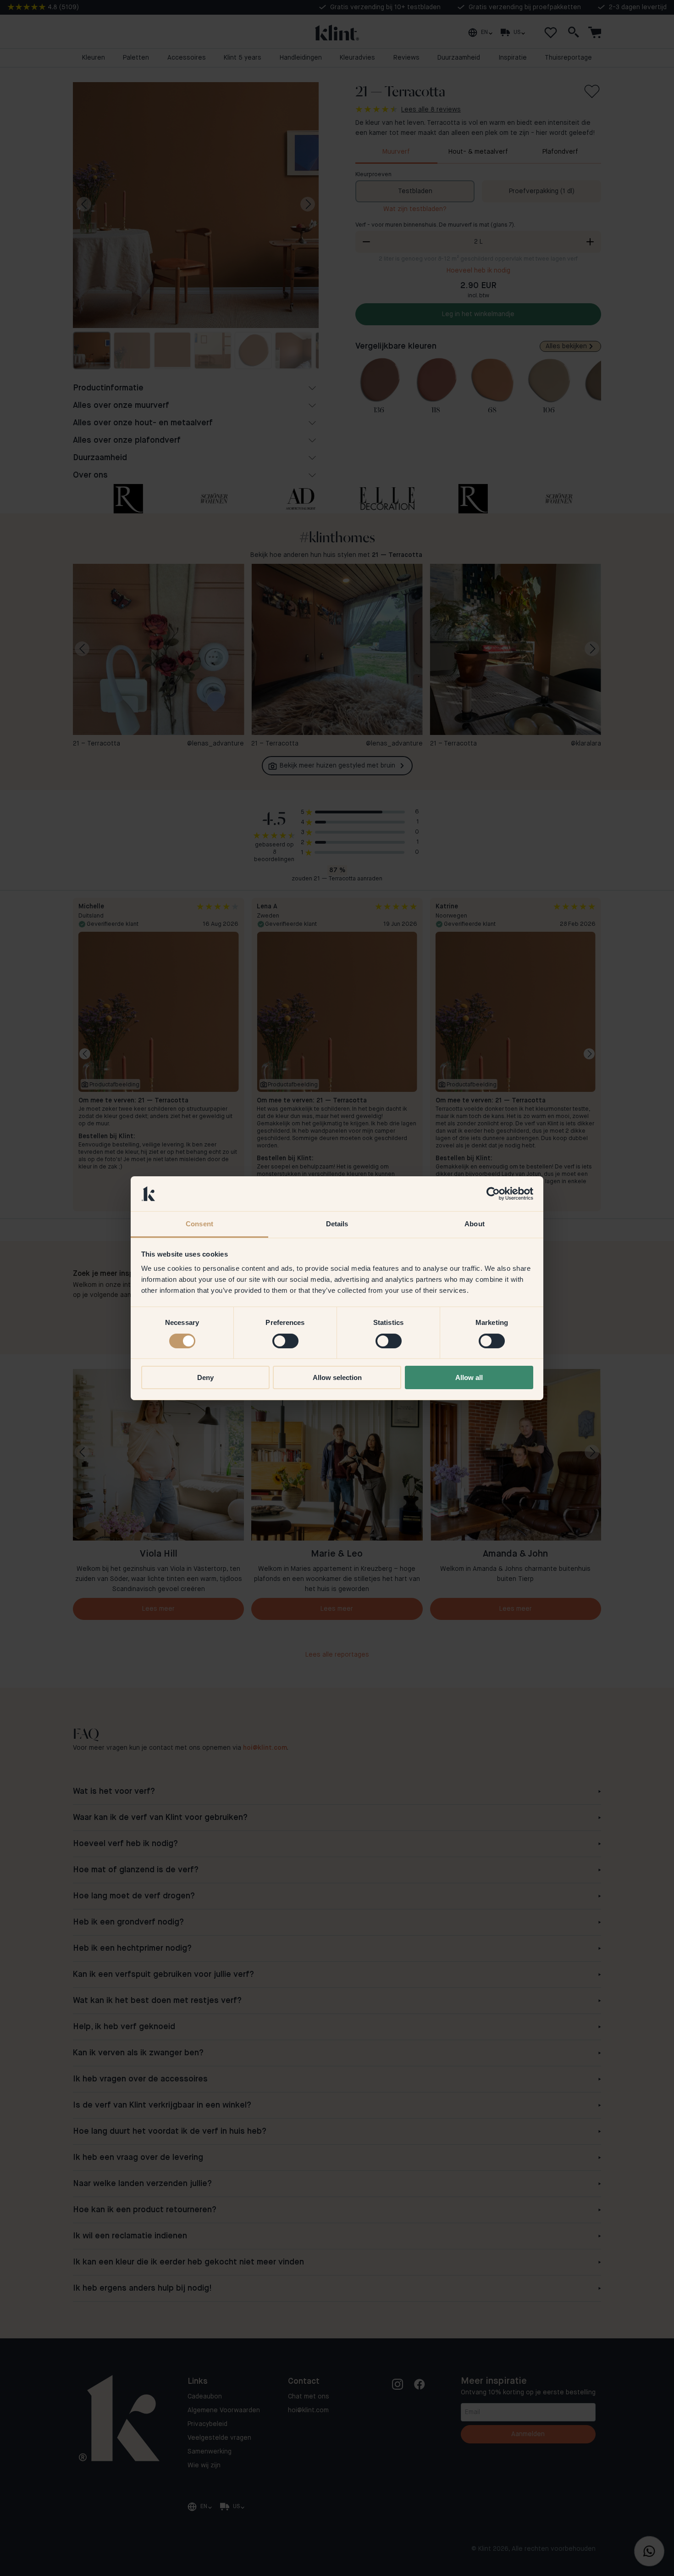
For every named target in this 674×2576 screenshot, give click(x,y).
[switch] (285, 1341)
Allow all (469, 1377)
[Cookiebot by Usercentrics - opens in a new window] (493, 1194)
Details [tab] (337, 1224)
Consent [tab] (199, 1224)
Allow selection (337, 1377)
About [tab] (475, 1224)
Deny (205, 1377)
